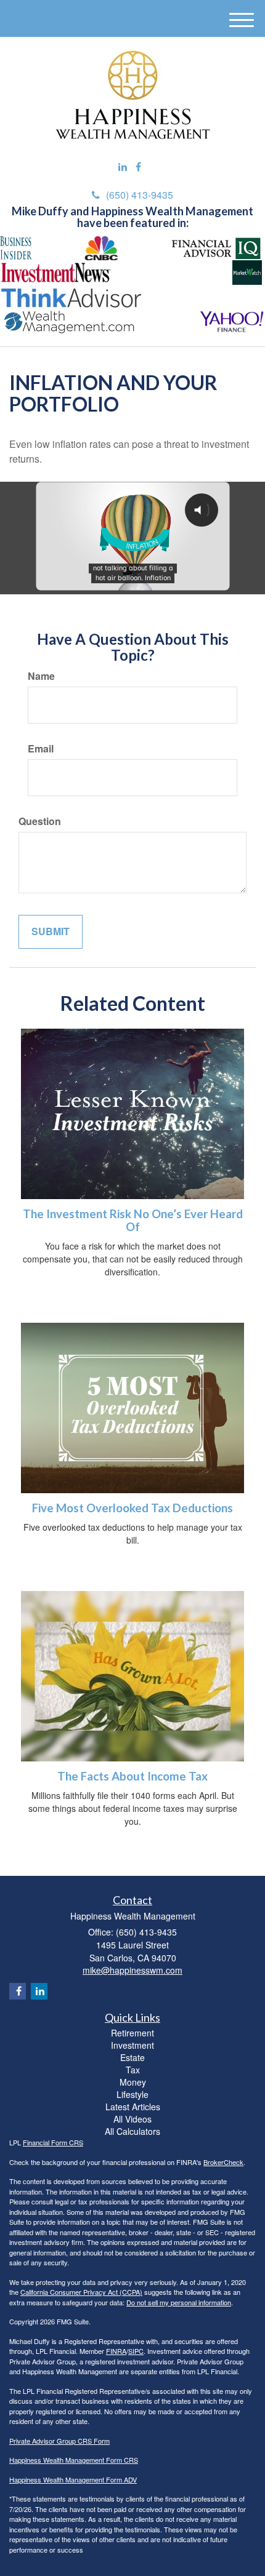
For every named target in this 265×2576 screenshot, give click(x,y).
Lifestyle (132, 2094)
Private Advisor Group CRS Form (59, 2441)
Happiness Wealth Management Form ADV (73, 2479)
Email (41, 749)
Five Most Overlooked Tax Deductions (132, 1508)
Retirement (132, 2033)
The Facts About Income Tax (132, 1776)
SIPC (136, 2351)
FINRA (116, 2351)
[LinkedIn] (123, 167)
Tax (133, 2070)
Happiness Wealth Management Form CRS (74, 2460)
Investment (132, 2045)
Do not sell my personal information (179, 2302)
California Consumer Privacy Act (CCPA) (81, 2292)
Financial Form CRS (53, 2142)
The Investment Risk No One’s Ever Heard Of (133, 1220)
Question (40, 821)
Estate (132, 2057)
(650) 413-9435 (140, 195)
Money (133, 2082)
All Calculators (132, 2131)
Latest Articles (133, 2107)
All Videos (132, 2119)
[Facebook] (138, 167)
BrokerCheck (223, 2162)
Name (41, 676)
